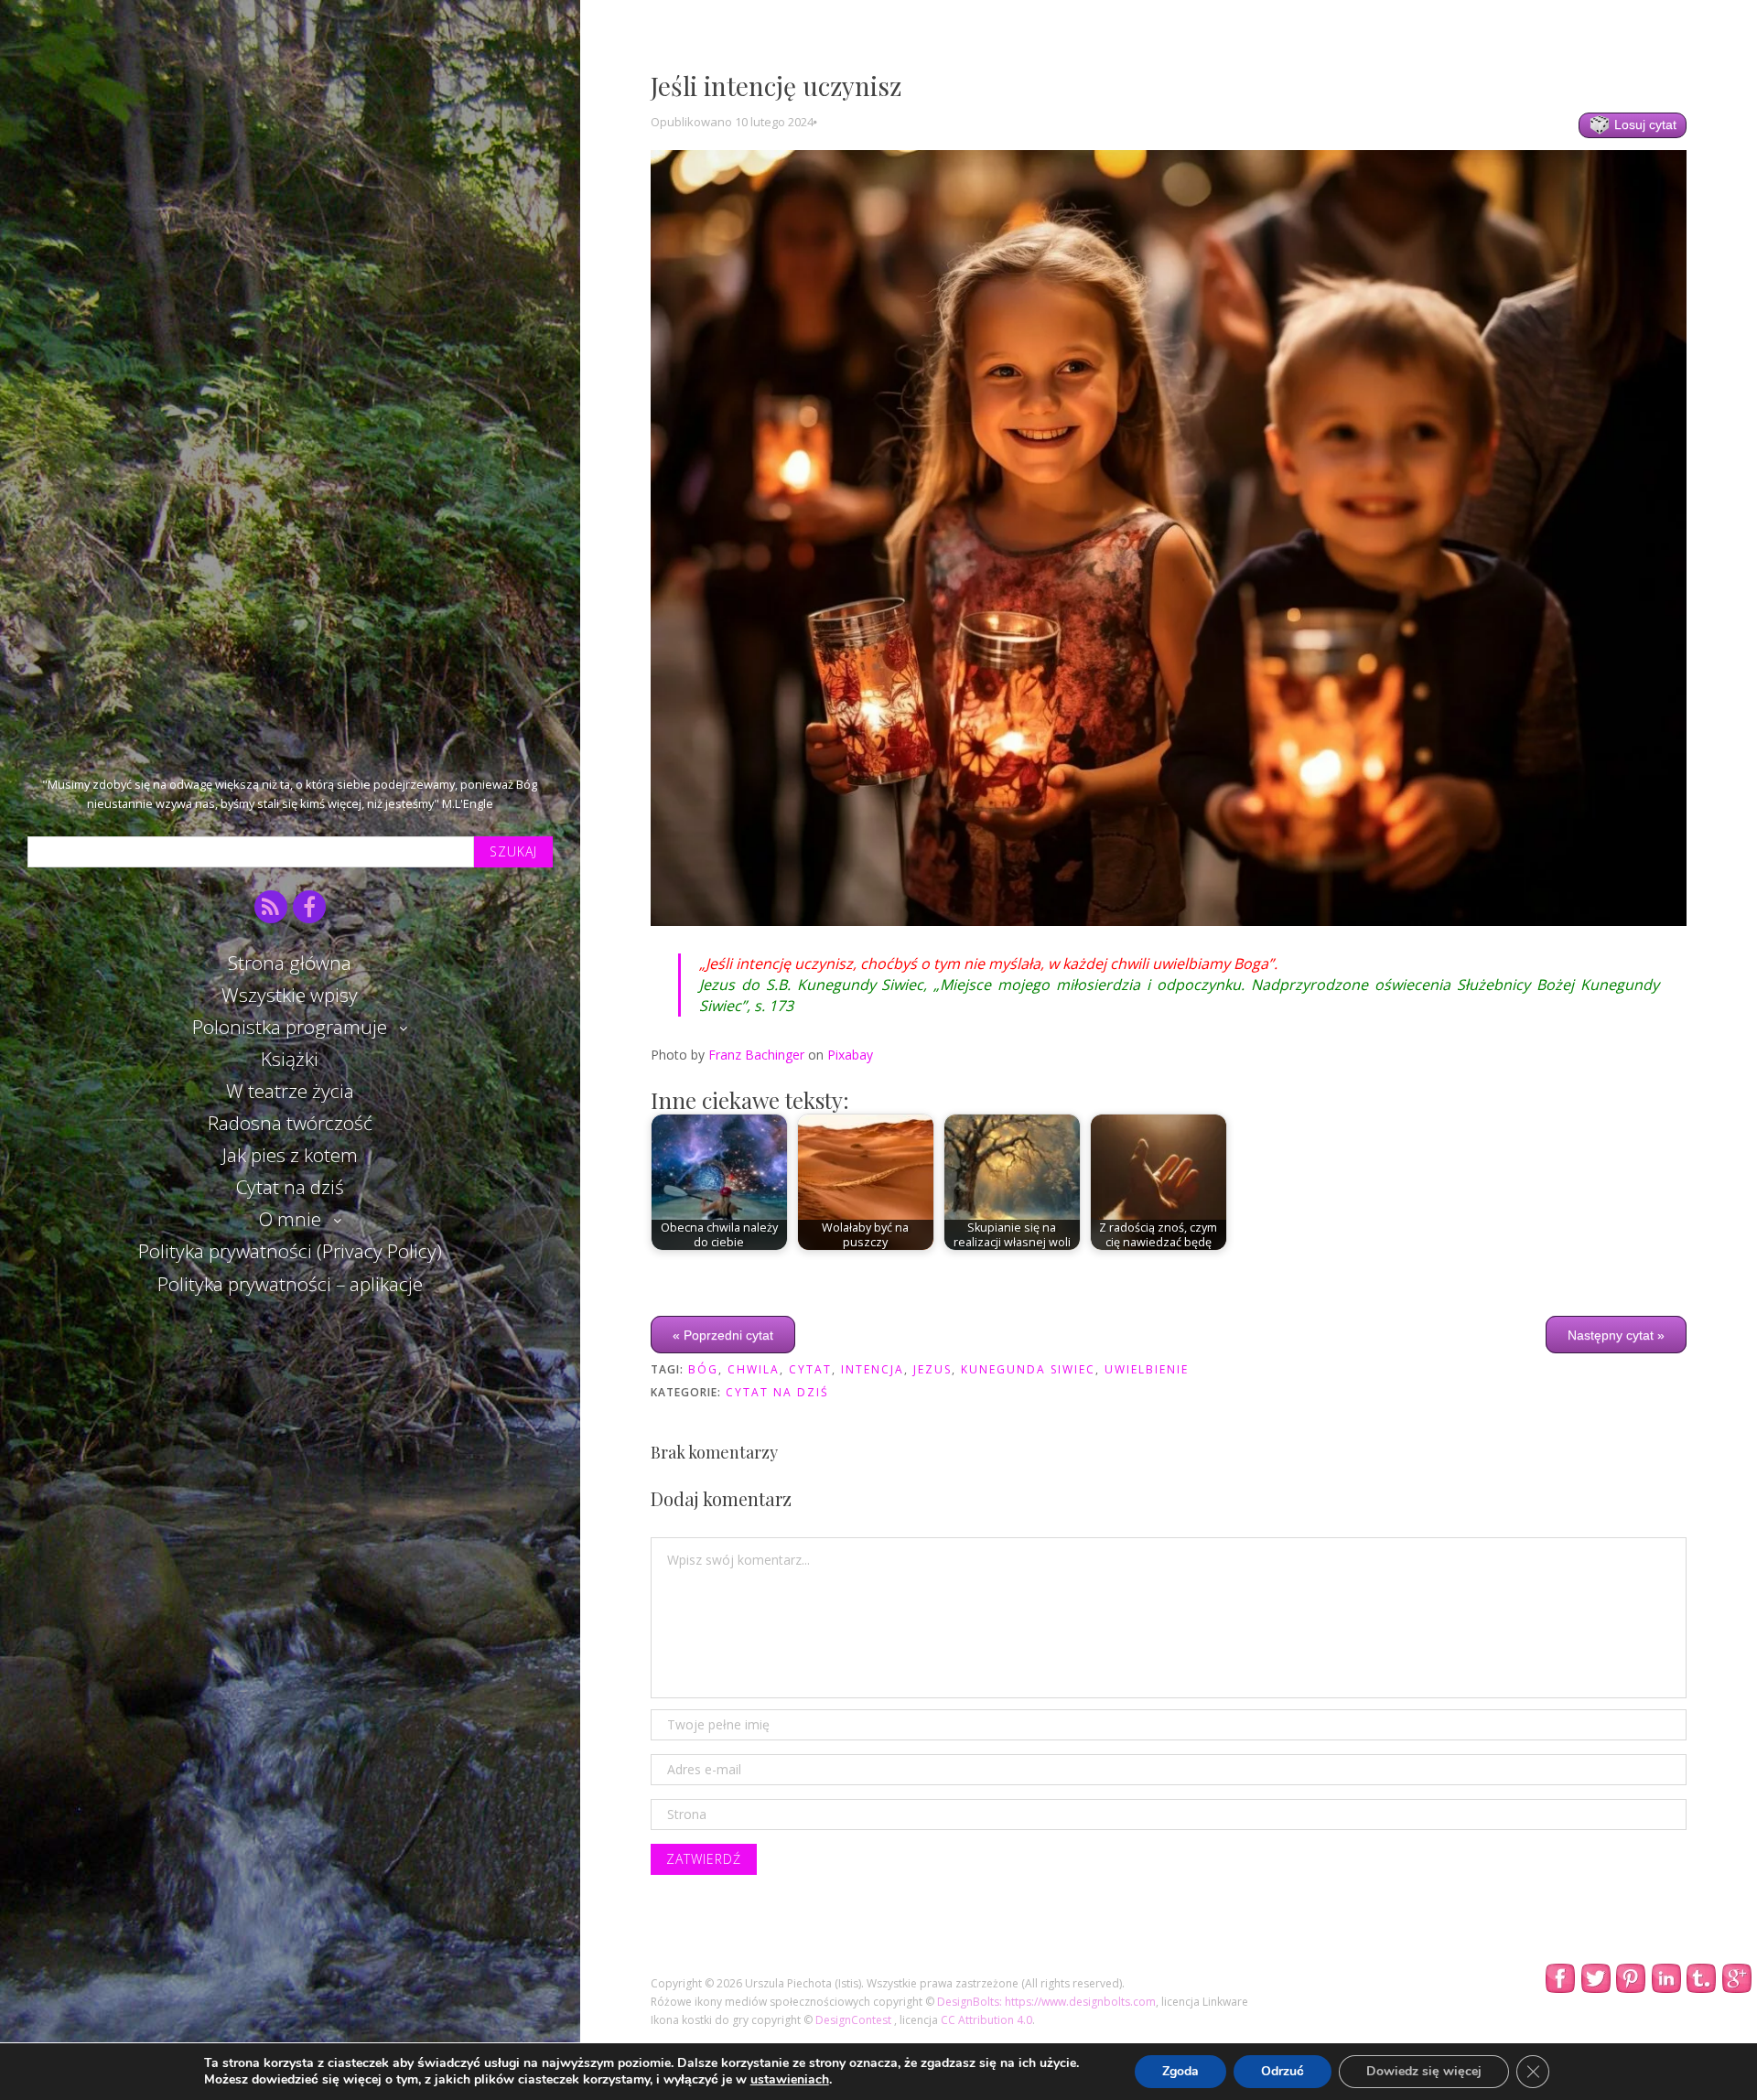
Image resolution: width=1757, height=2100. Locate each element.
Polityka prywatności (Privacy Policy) (290, 1251)
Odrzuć (1283, 2071)
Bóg (703, 1369)
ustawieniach (790, 2080)
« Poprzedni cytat (723, 1334)
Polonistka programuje (290, 1027)
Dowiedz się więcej (1424, 2071)
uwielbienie (1147, 1369)
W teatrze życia (290, 1091)
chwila (754, 1369)
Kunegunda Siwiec (1028, 1369)
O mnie (290, 1219)
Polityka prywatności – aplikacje (290, 1284)
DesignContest (855, 2020)
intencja (873, 1369)
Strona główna (290, 963)
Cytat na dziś (290, 1187)
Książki (290, 1059)
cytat (810, 1369)
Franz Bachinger (756, 1055)
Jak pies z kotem (290, 1155)
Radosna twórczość (290, 1123)
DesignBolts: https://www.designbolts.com (1046, 2002)
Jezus (932, 1369)
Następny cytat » (1616, 1334)
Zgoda (1180, 2071)
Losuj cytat (1644, 124)
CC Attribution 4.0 (986, 2020)
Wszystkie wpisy (290, 995)
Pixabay (850, 1055)
